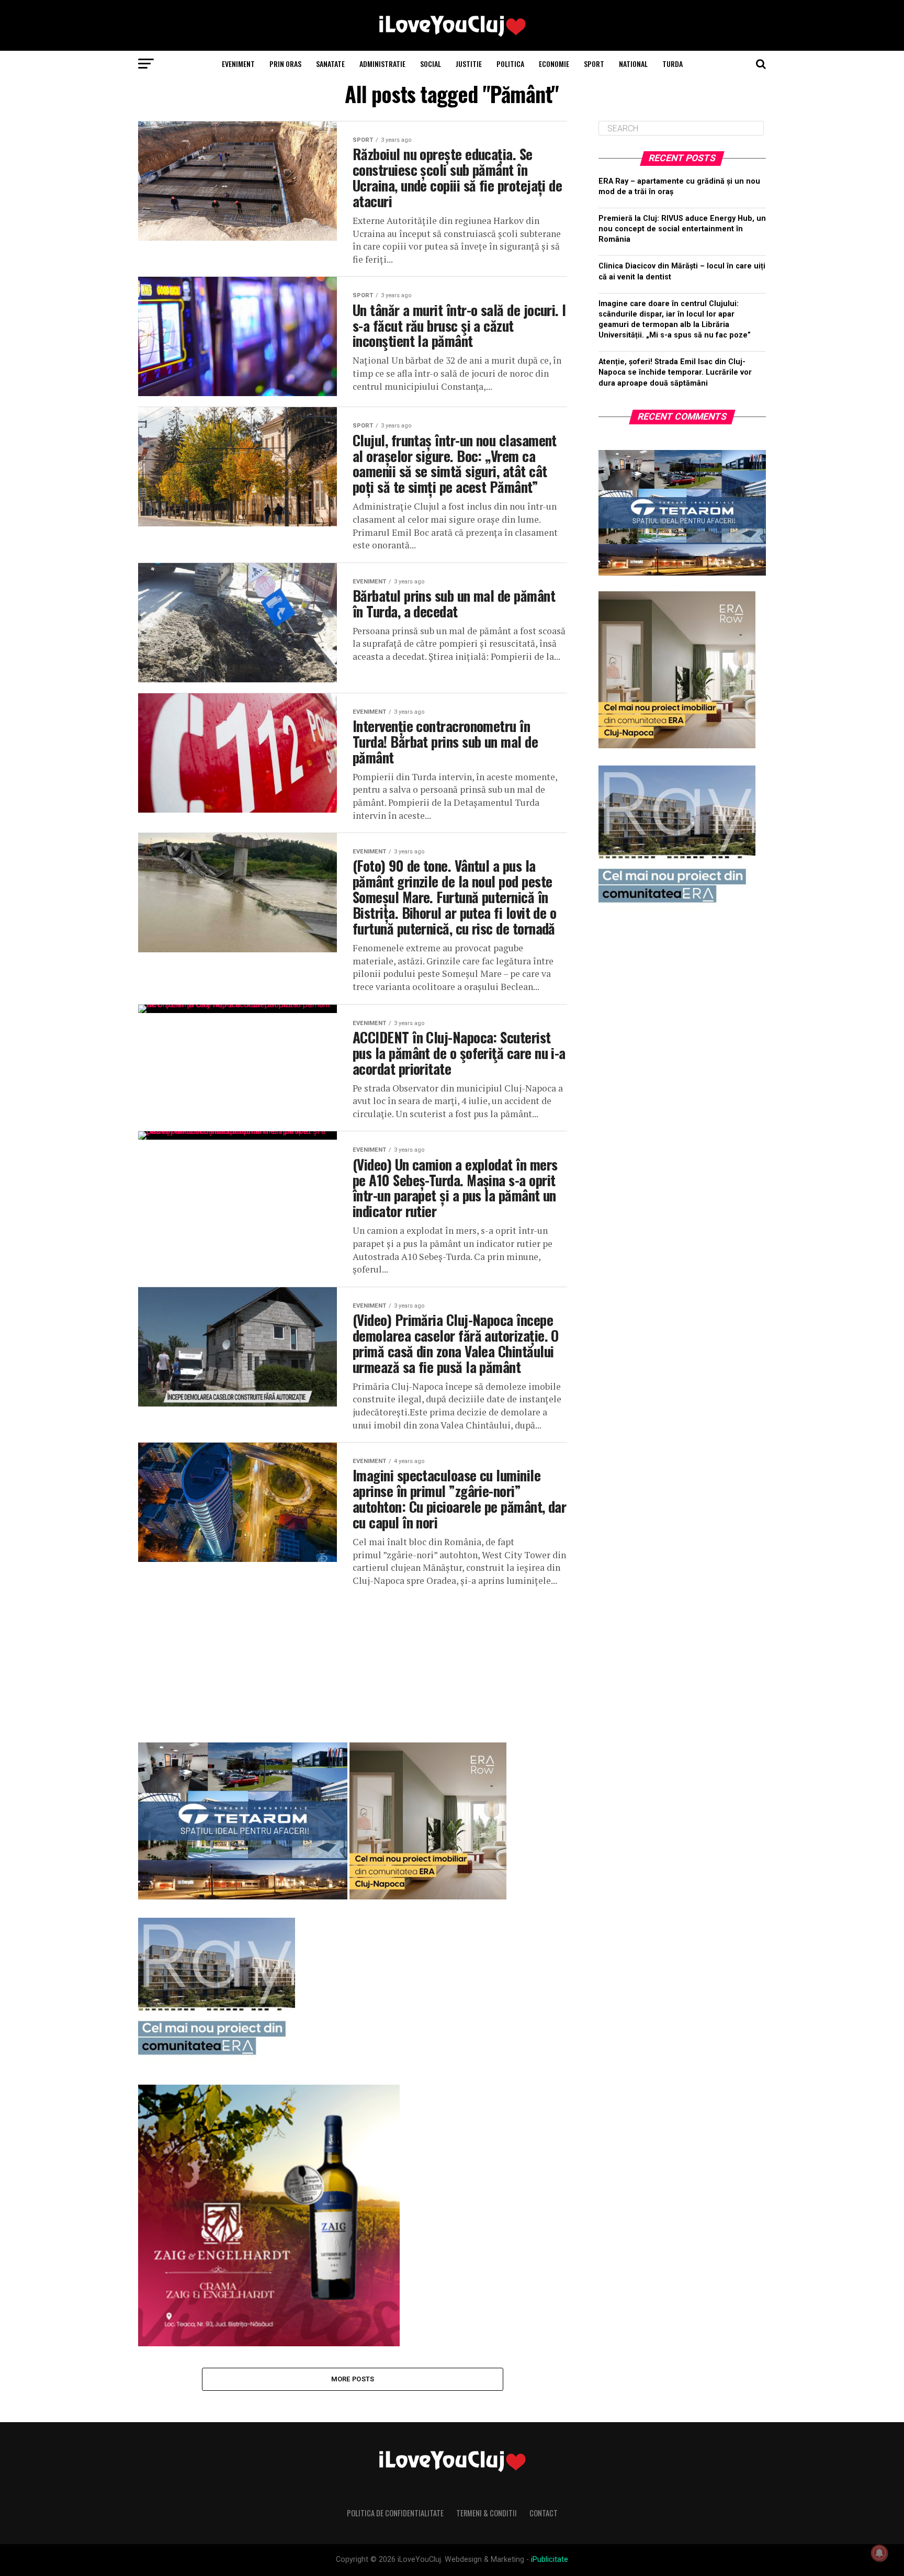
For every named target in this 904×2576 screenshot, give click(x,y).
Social (431, 64)
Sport (594, 64)
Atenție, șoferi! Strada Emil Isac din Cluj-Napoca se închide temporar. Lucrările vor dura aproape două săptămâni (675, 372)
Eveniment (238, 64)
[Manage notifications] (879, 2553)
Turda (673, 64)
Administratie (382, 64)
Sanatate (330, 64)
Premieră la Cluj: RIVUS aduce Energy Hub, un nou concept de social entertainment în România (682, 229)
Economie (554, 64)
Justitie (469, 64)
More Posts (353, 2379)
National (633, 64)
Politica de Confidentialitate (395, 2513)
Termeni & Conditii (487, 2513)
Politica (510, 64)
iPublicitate (550, 2560)
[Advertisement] (353, 1661)
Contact (544, 2513)
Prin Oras (285, 64)
